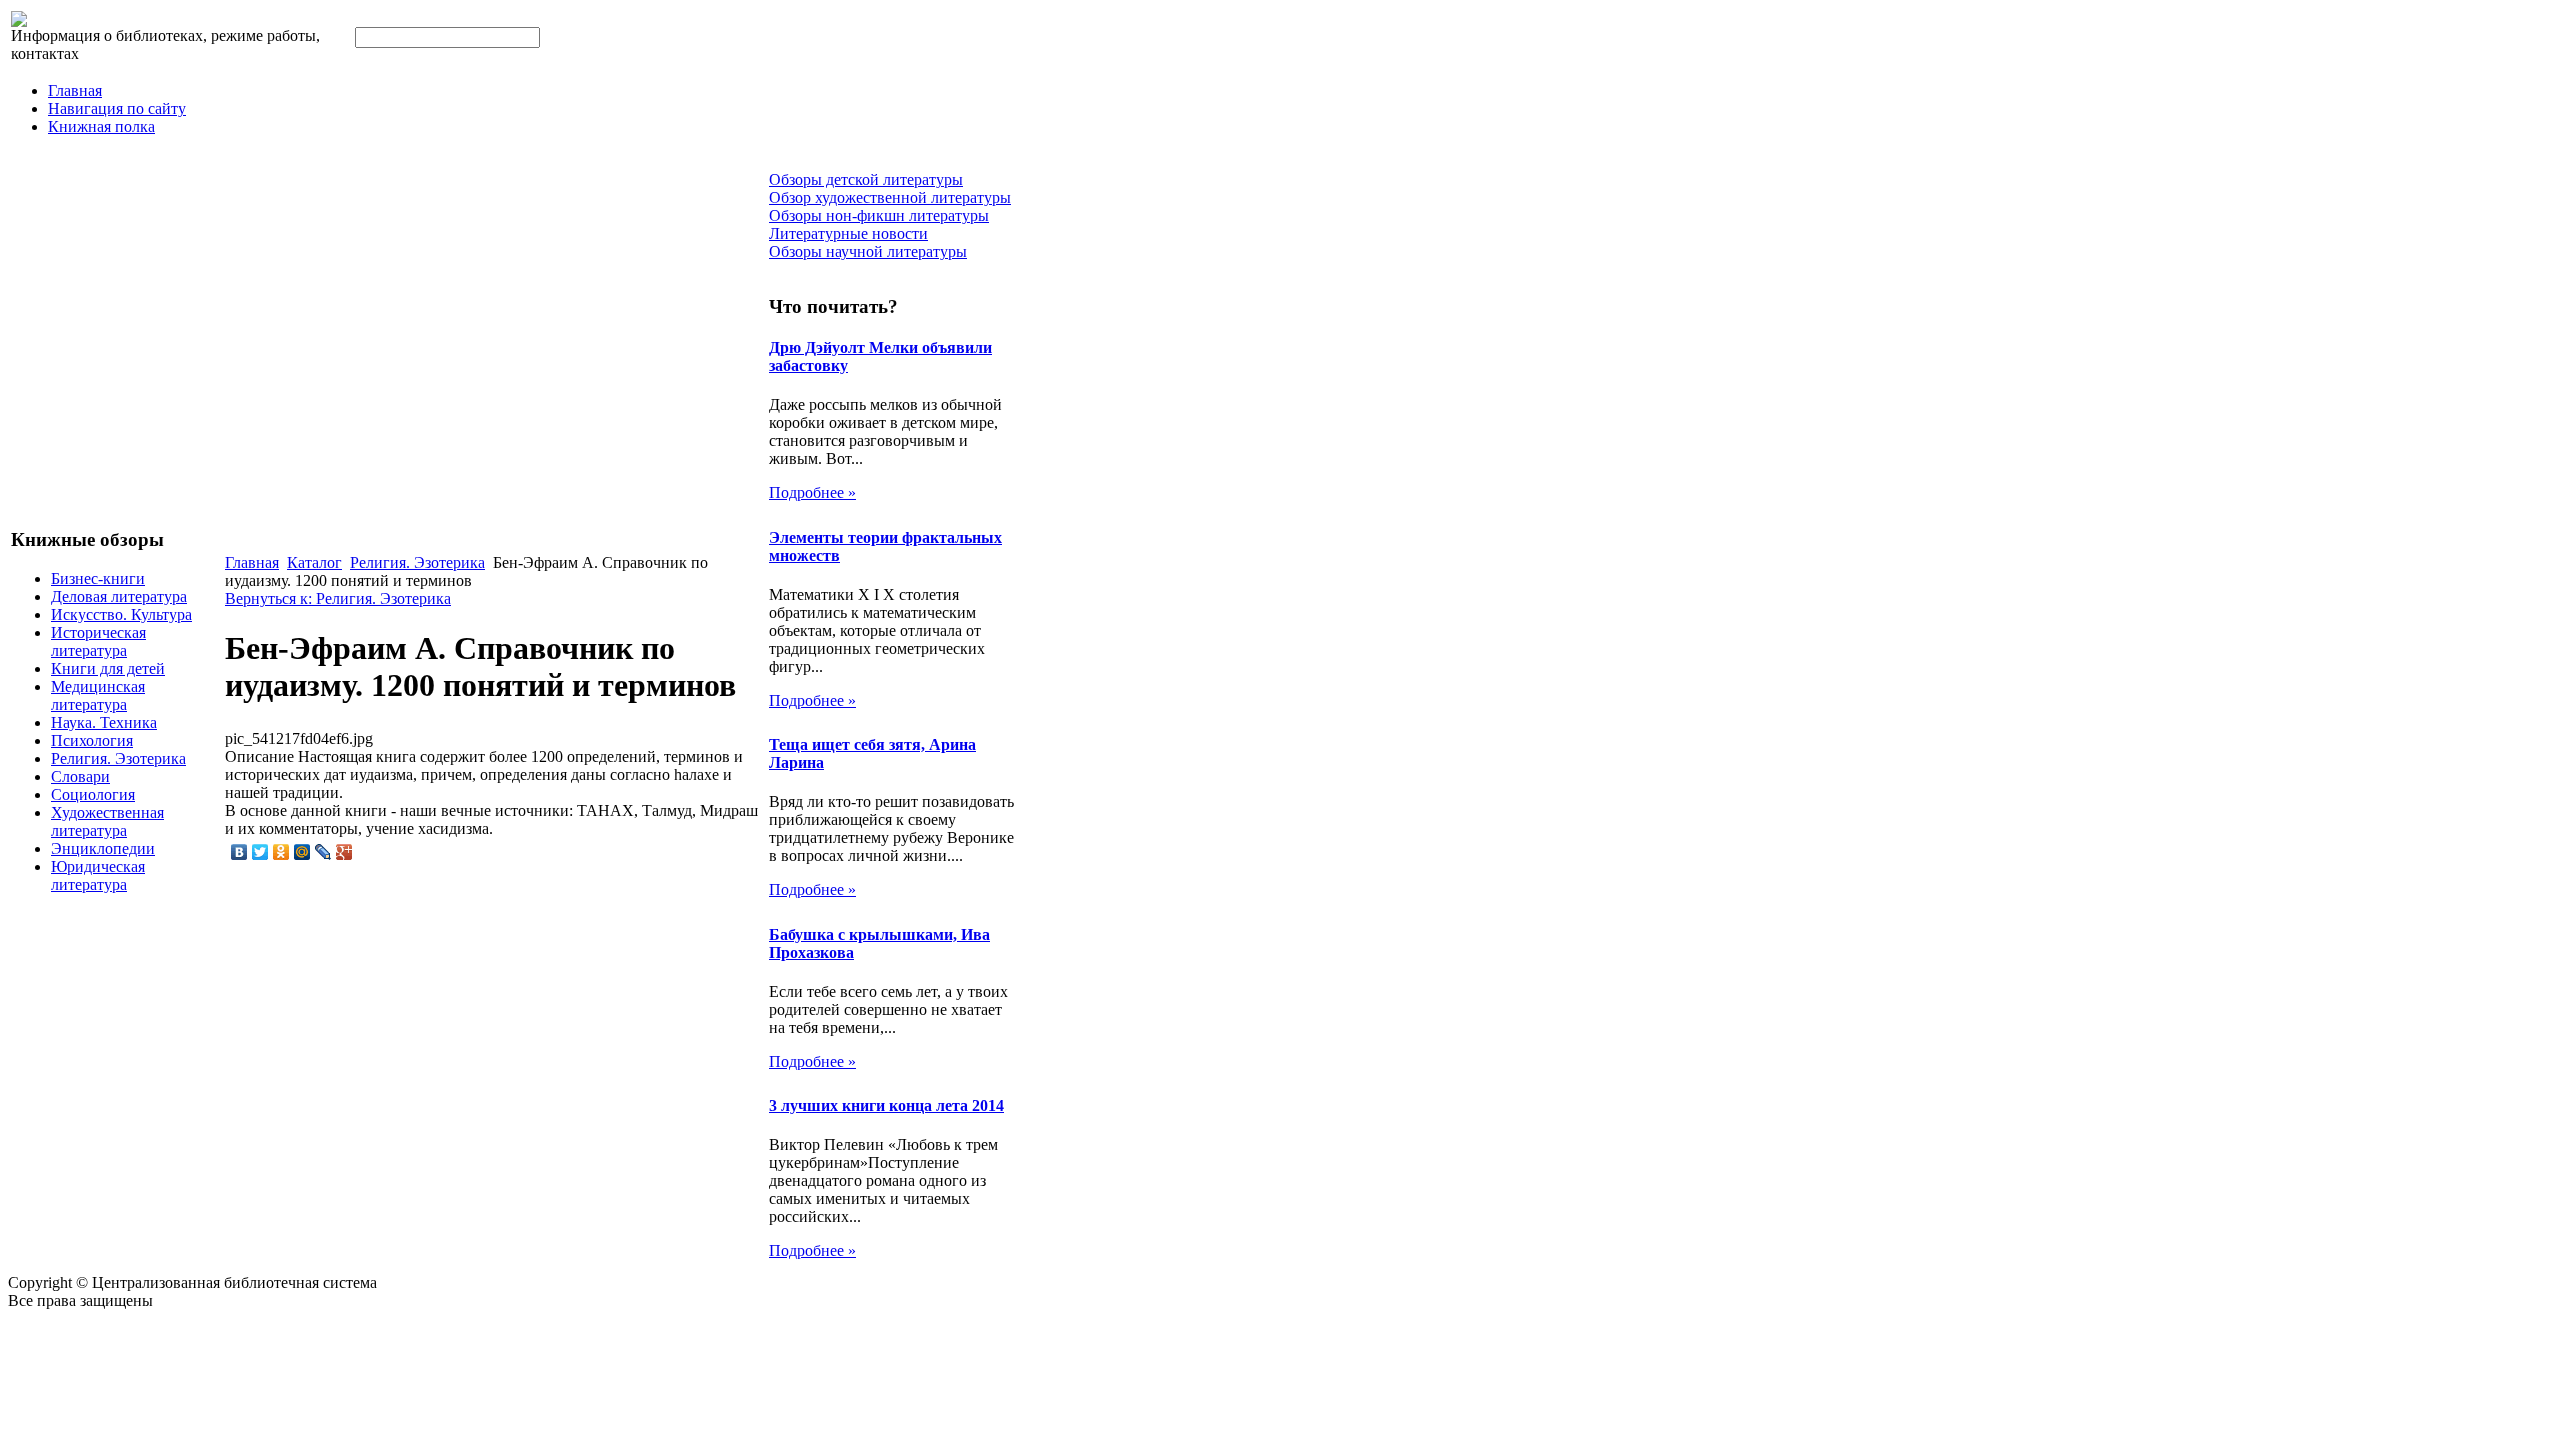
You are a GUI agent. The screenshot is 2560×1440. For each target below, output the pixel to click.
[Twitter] (260, 852)
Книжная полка (101, 126)
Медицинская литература (98, 695)
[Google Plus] (344, 852)
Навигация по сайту (117, 108)
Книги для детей (108, 668)
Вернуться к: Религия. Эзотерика (338, 598)
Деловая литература (119, 596)
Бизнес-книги (98, 578)
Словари (80, 776)
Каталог (314, 562)
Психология (92, 740)
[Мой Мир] (302, 852)
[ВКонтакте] (239, 852)
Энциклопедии (103, 848)
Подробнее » (812, 492)
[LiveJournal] (323, 852)
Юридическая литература (98, 875)
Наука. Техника (104, 722)
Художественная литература (107, 821)
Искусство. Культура (121, 614)
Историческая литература (98, 641)
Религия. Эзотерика (118, 758)
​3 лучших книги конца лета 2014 (886, 1105)
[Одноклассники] (281, 852)
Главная (75, 90)
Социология (93, 794)
